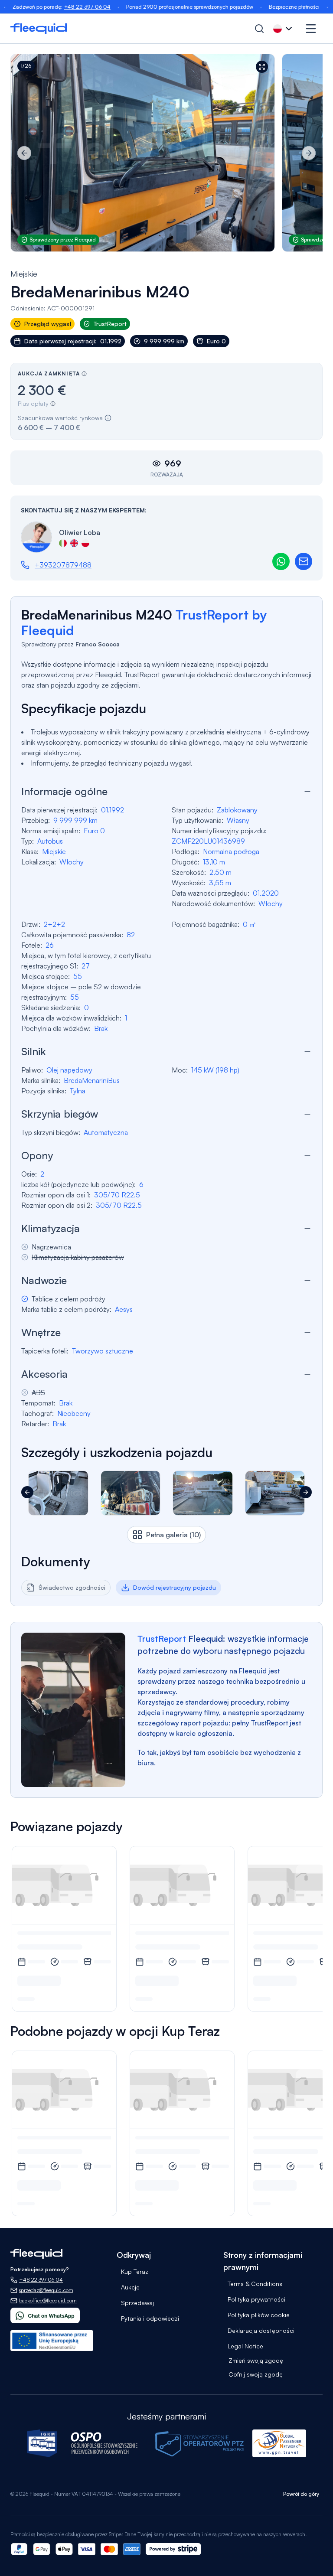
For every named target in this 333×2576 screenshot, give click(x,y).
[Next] (309, 153)
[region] (166, 153)
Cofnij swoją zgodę (256, 2374)
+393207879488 (63, 565)
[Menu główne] (311, 29)
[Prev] (24, 153)
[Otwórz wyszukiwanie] (259, 29)
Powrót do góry (301, 2494)
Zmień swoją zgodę (256, 2360)
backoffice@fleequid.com (48, 2300)
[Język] (284, 29)
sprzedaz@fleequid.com (46, 2290)
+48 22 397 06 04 (51, 7)
